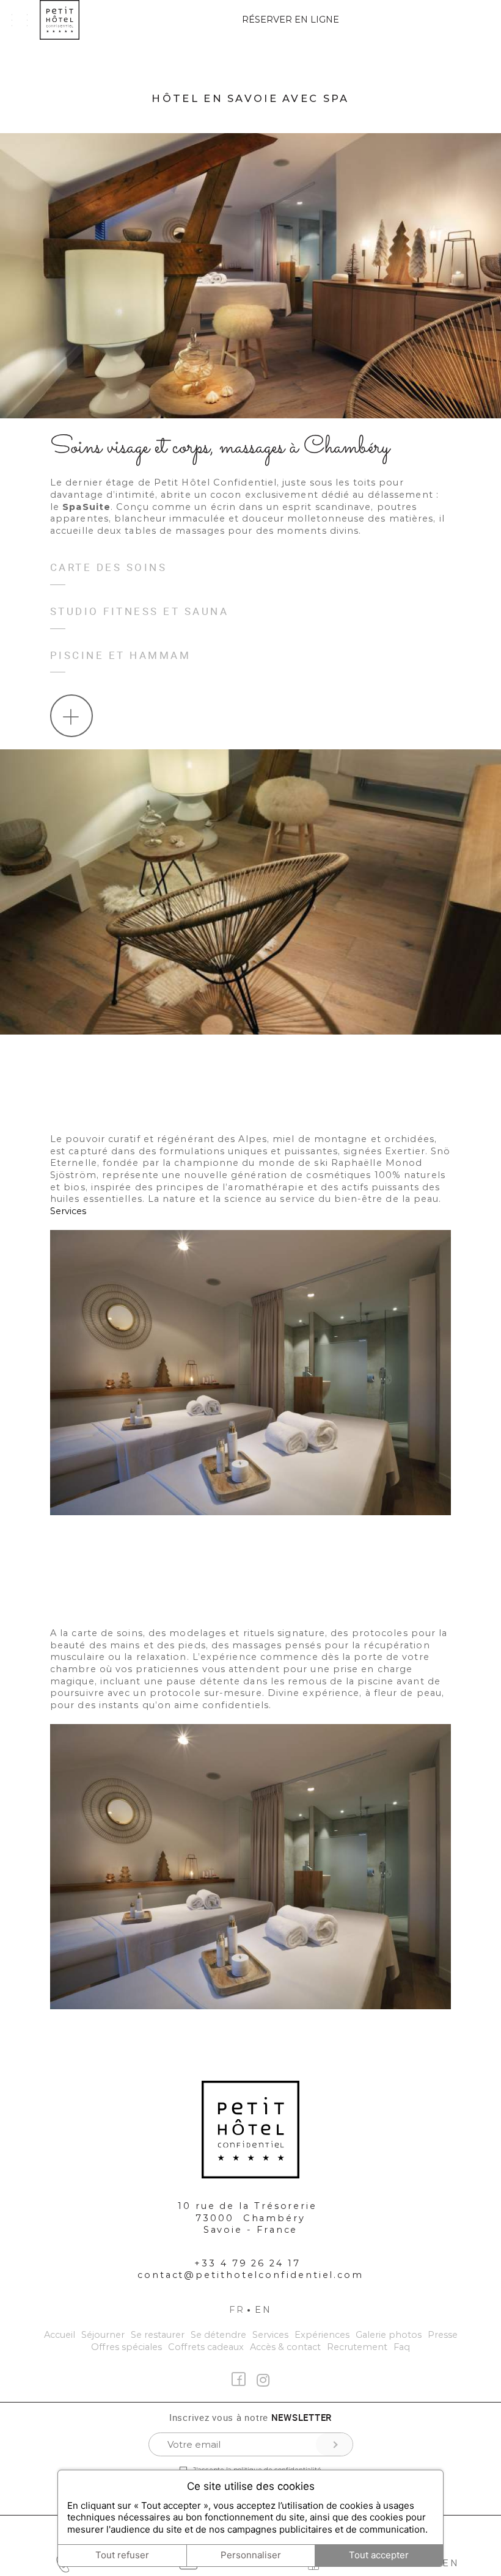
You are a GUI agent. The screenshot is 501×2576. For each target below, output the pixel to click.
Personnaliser (251, 2555)
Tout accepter (379, 2555)
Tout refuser (122, 2555)
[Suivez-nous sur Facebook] (238, 2379)
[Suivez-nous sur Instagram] (263, 2381)
